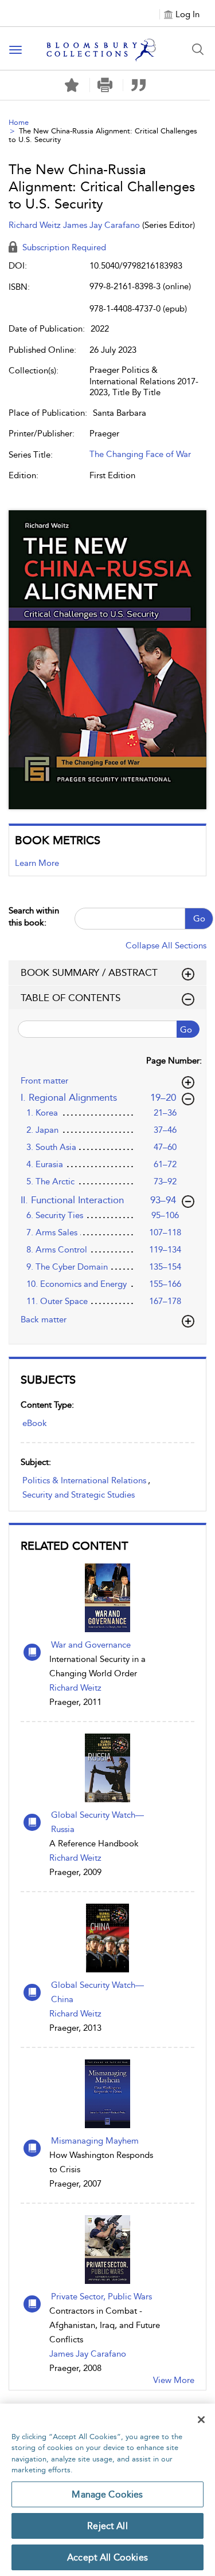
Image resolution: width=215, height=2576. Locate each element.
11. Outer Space (57, 1301)
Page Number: (174, 1061)
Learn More (37, 863)
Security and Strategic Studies (79, 1495)
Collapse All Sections (166, 946)
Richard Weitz (75, 1688)
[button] (105, 85)
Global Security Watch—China (97, 1992)
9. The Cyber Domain (67, 1267)
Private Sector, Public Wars (101, 2297)
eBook (35, 1423)
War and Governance (91, 1645)
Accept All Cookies (107, 2557)
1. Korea (42, 1113)
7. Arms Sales (52, 1232)
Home (19, 122)
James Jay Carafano (88, 2354)
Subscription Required (63, 247)
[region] (107, 2490)
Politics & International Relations (84, 1480)
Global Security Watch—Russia (97, 1822)
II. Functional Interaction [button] (99, 1200)
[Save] (72, 85)
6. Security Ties (55, 1215)
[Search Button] (198, 49)
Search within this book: (34, 917)
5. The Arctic (50, 1181)
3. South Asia (51, 1147)
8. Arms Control (57, 1250)
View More (174, 2380)
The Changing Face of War (140, 454)
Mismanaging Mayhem (95, 2141)
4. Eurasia (45, 1164)
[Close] (201, 2420)
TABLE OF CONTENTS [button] (71, 998)
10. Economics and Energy (77, 1284)
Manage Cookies (107, 2494)
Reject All (107, 2526)
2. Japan (42, 1130)
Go (199, 919)
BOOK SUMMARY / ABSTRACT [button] (89, 972)
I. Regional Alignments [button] (99, 1097)
